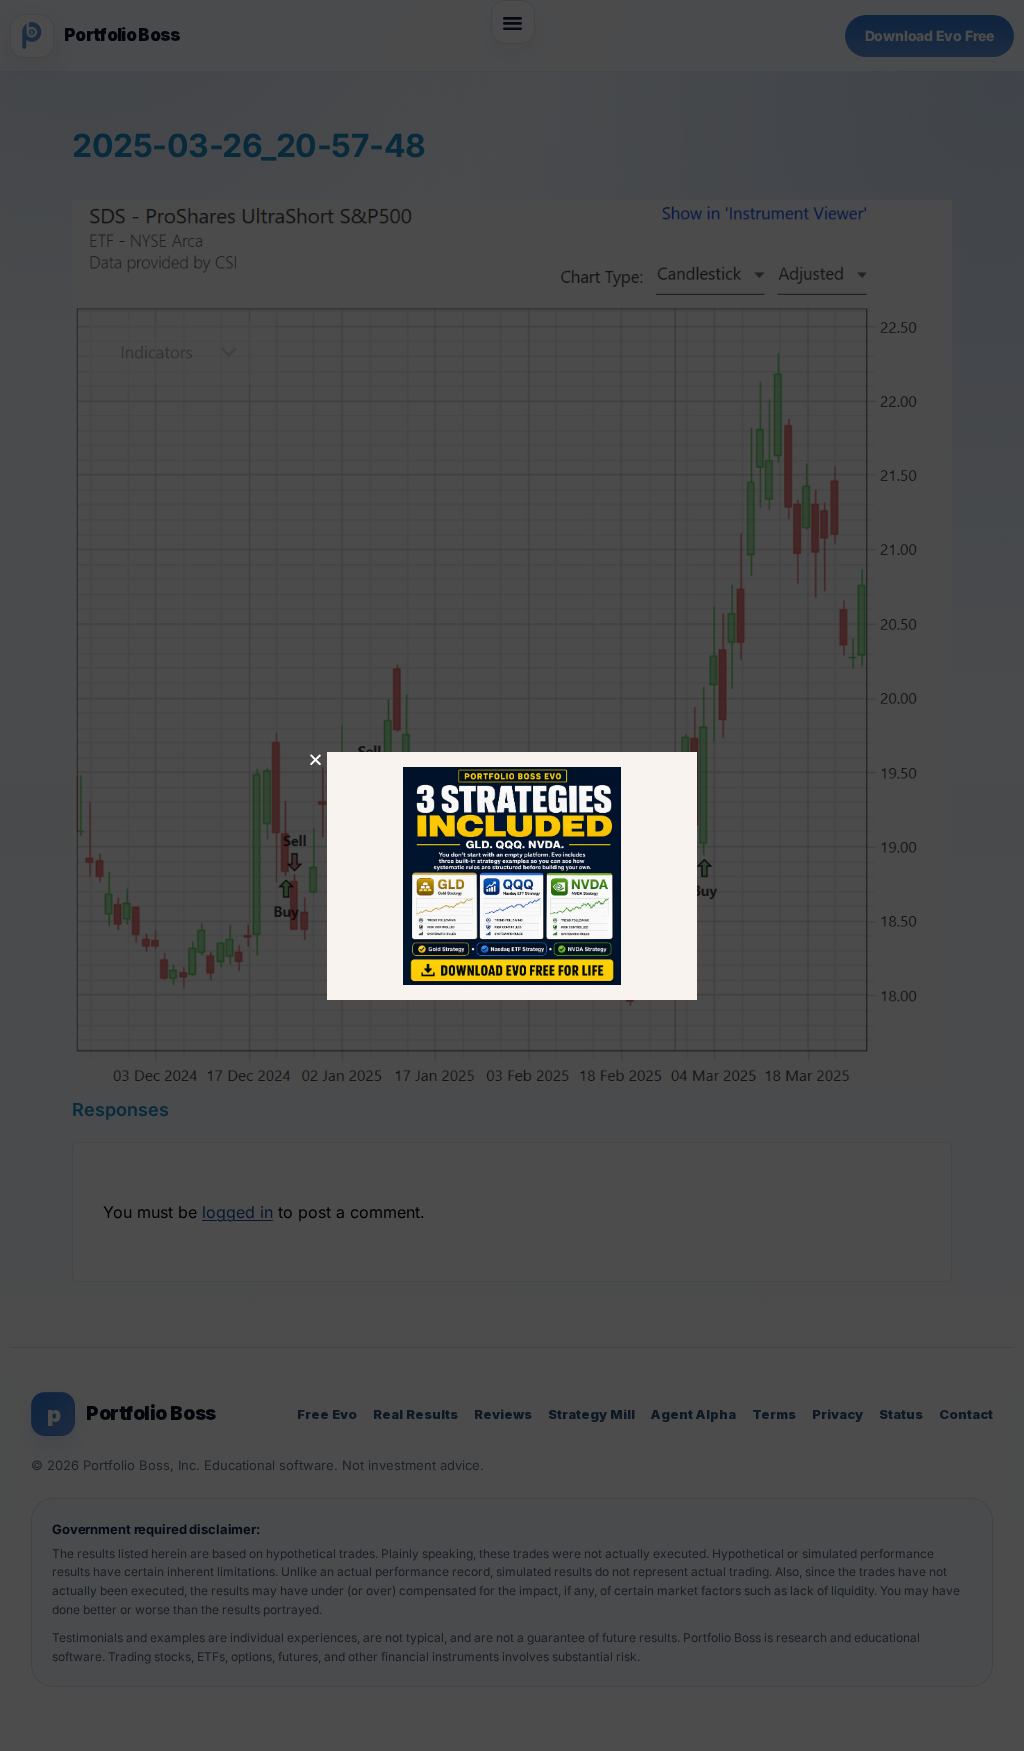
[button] (315, 759)
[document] (512, 875)
